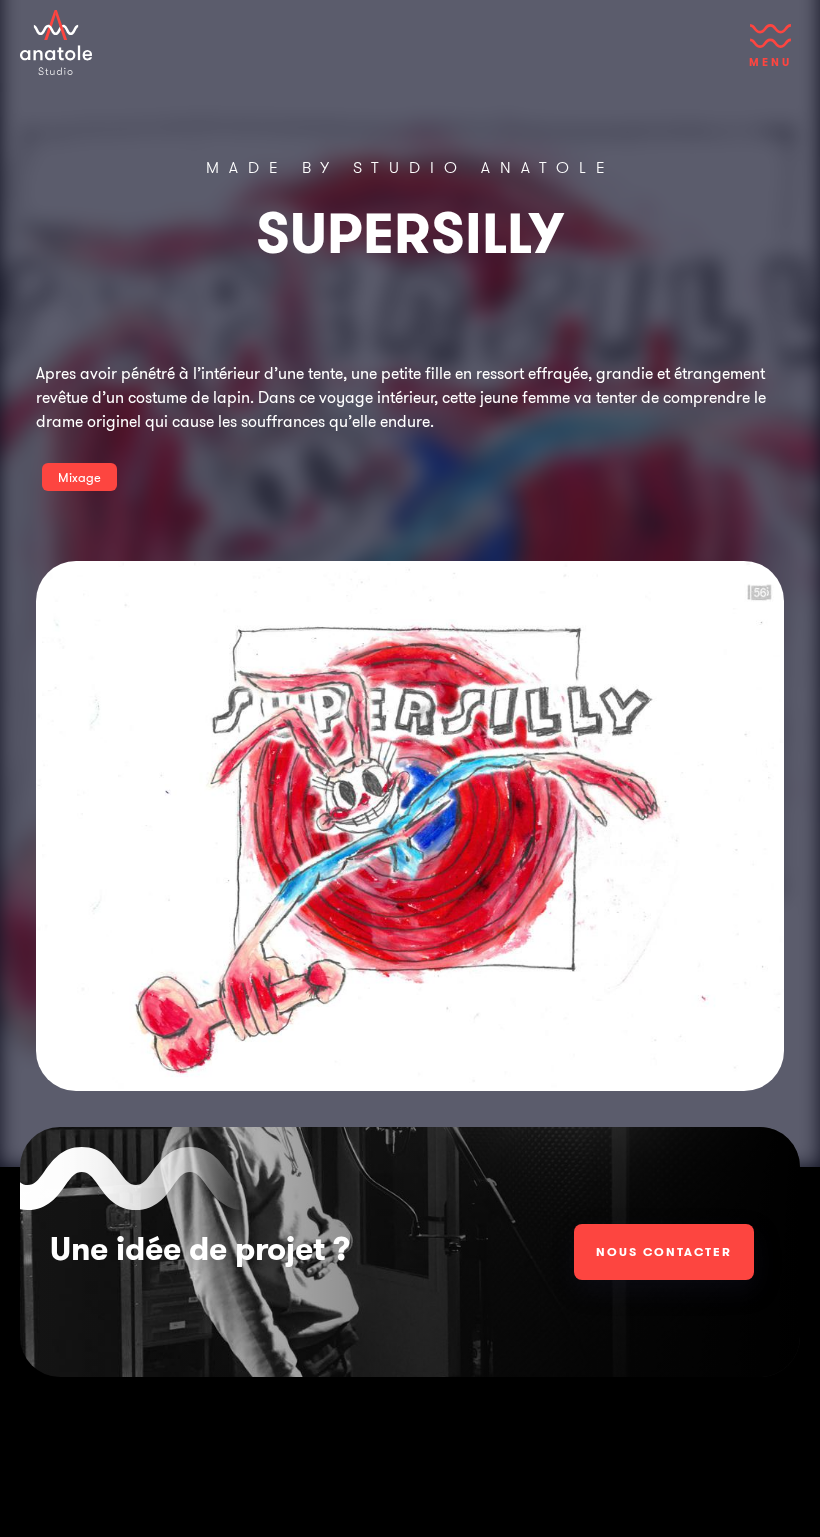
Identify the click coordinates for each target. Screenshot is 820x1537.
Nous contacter (664, 1251)
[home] (56, 42)
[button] (770, 55)
